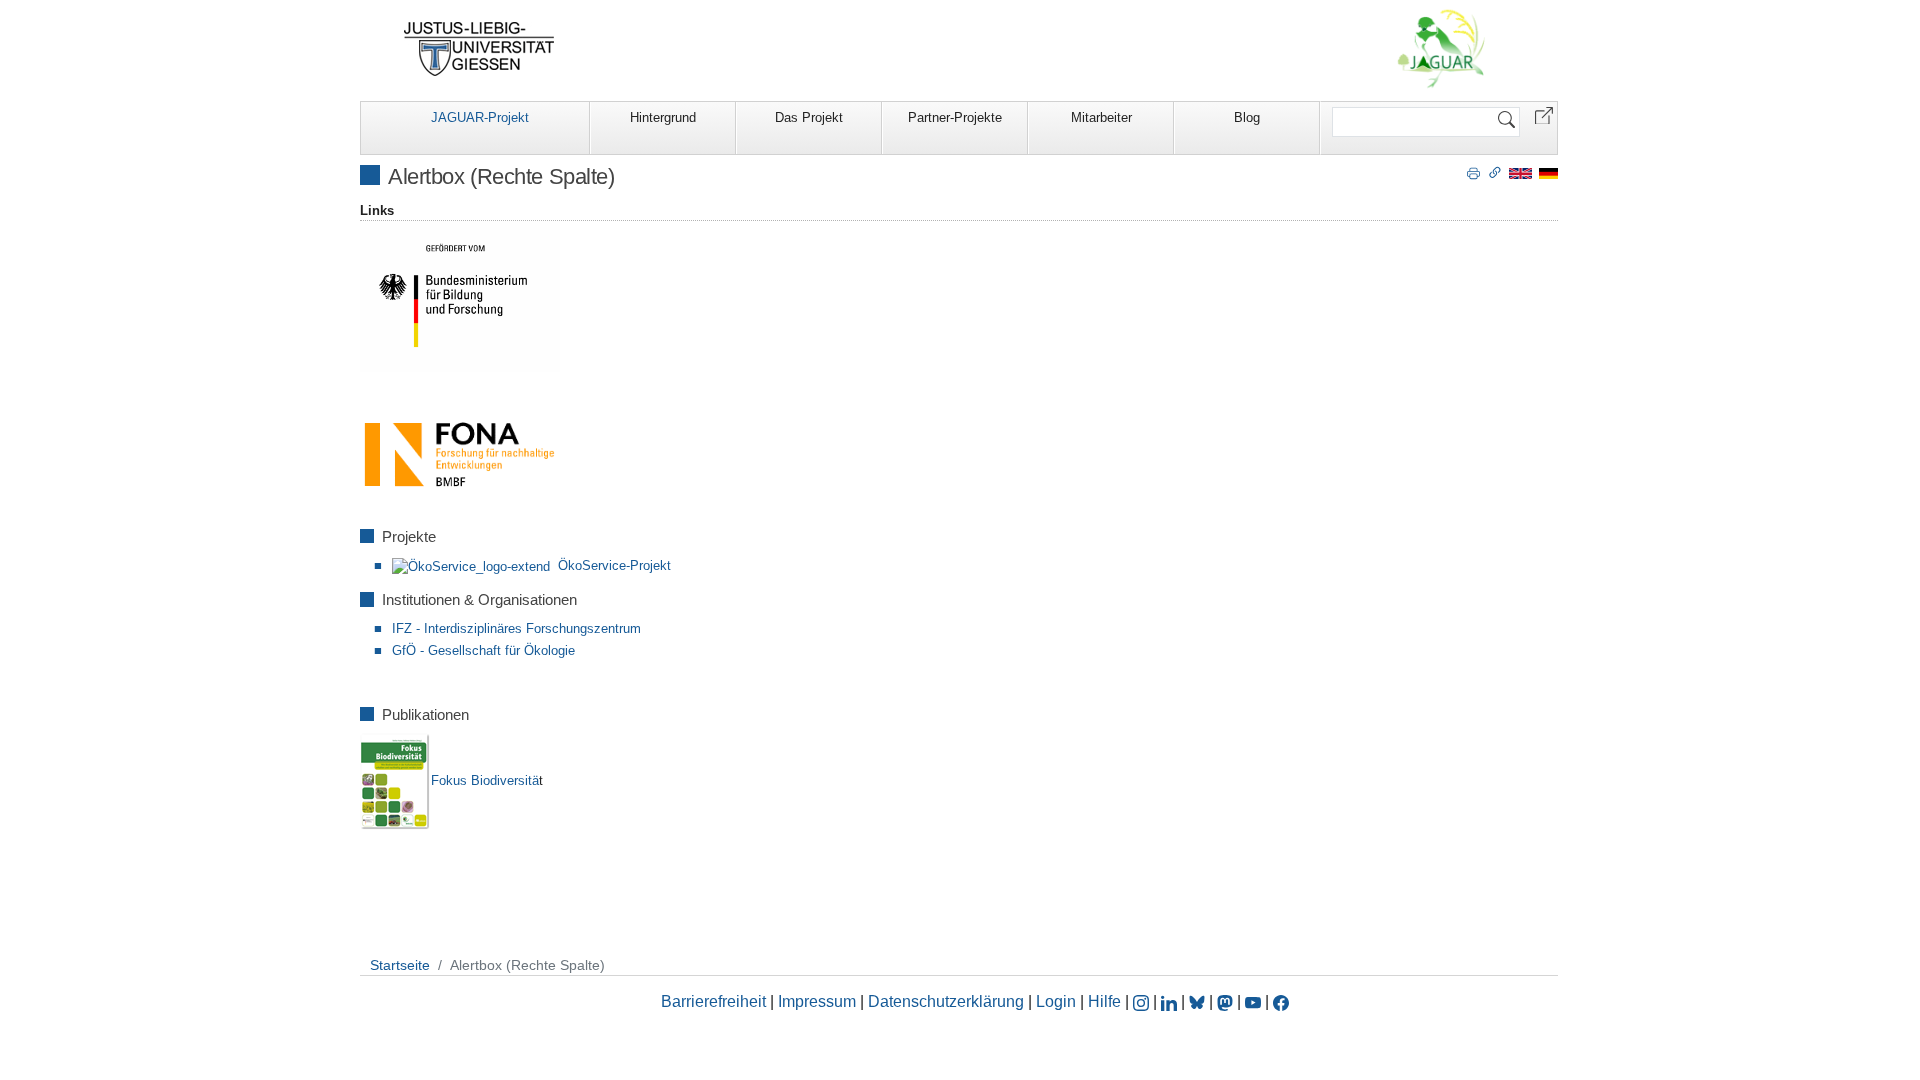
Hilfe (1104, 1001)
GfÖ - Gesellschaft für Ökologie (483, 650)
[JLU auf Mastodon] (1227, 1001)
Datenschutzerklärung (946, 1001)
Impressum (817, 1001)
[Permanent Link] (1495, 172)
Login (1058, 1001)
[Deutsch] (1548, 172)
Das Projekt (809, 117)
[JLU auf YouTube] (1253, 1001)
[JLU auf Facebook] (1281, 1001)
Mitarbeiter (1101, 117)
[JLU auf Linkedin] (1171, 1001)
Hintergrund (663, 117)
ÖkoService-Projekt (614, 565)
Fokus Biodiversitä (485, 780)
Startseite (400, 965)
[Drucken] (1473, 172)
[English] (1520, 172)
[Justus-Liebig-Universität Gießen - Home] (479, 49)
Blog (1247, 117)
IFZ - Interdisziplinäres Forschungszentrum (516, 628)
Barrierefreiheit (713, 1001)
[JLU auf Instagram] (1143, 1001)
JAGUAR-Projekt (480, 117)
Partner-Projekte (955, 117)
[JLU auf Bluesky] (1199, 1001)
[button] (1544, 114)
